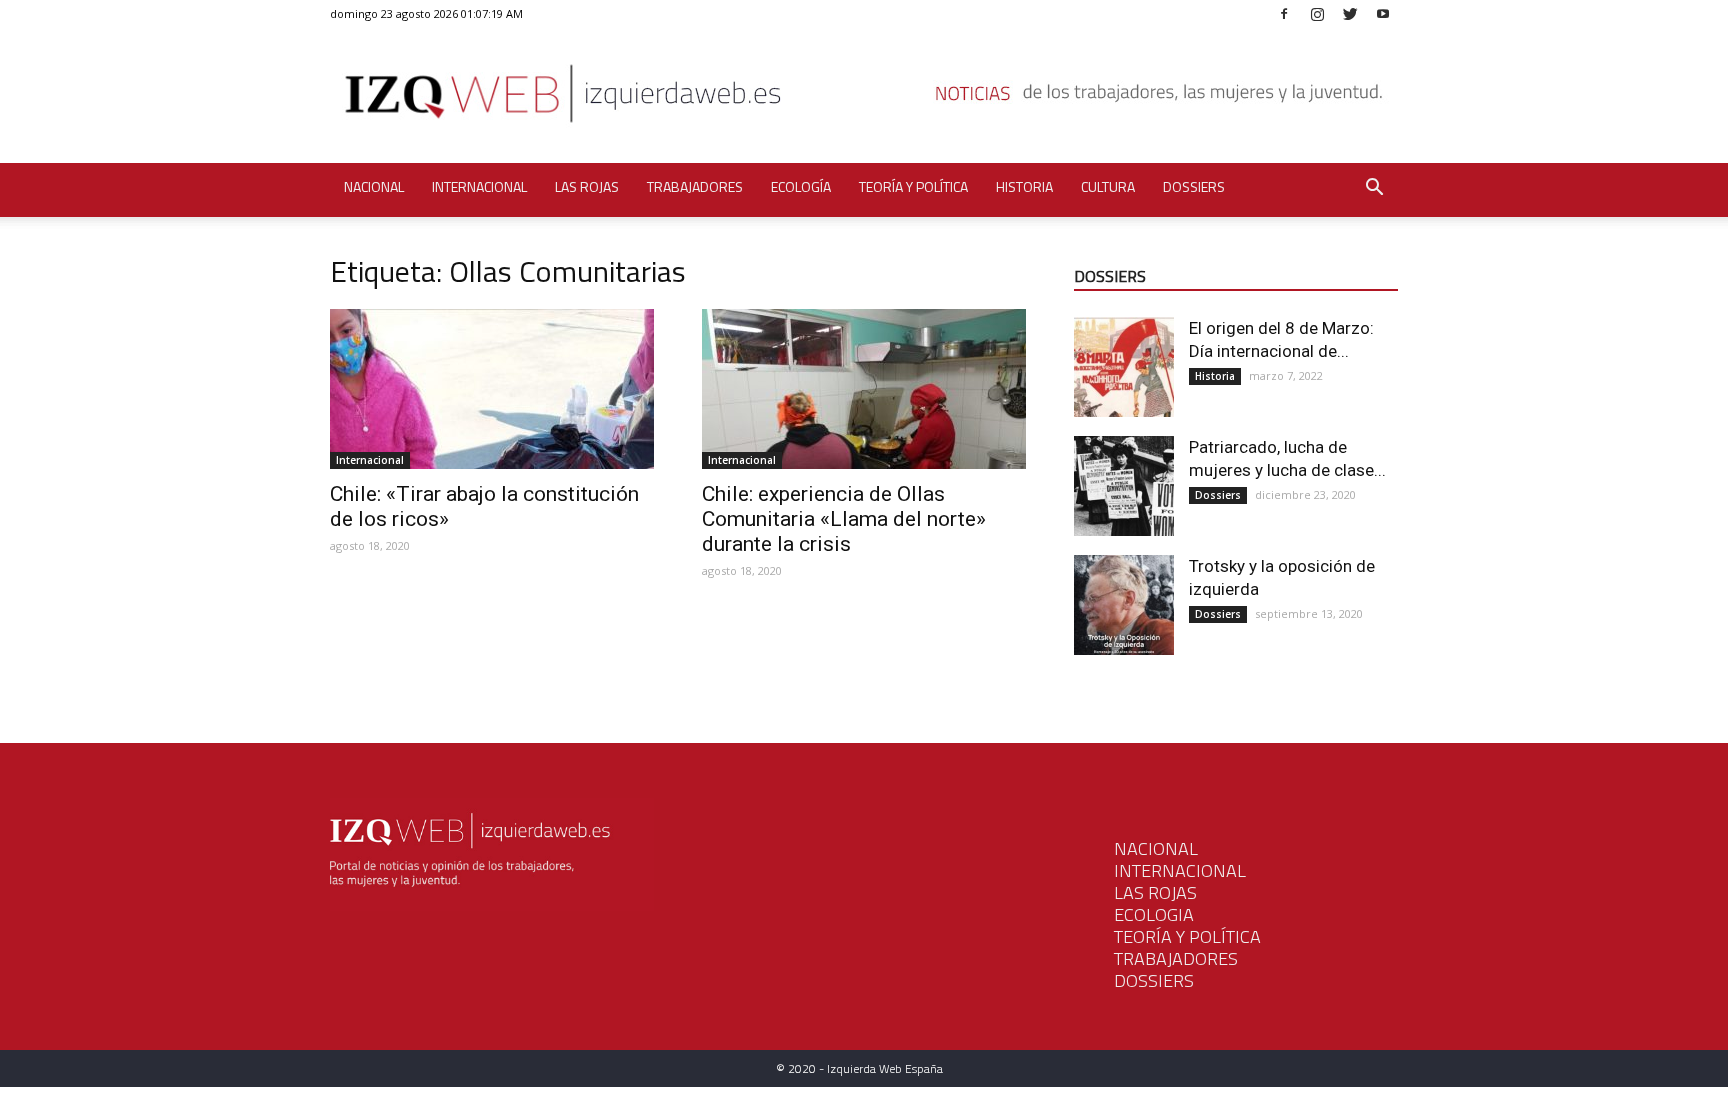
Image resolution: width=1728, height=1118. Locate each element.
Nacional (374, 186)
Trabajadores (695, 186)
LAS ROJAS (1155, 892)
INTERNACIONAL (1180, 870)
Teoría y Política (913, 186)
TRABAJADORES (1176, 958)
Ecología (801, 186)
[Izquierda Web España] (864, 99)
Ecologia (1154, 914)
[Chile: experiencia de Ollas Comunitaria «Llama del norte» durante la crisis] (864, 389)
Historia (1024, 186)
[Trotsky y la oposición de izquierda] (1124, 605)
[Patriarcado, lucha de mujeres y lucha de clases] (1124, 486)
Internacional (479, 186)
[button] (1374, 189)
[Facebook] (1284, 13)
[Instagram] (1317, 13)
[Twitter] (1350, 13)
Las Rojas (587, 186)
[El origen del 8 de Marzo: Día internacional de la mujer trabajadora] (1124, 367)
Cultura (1108, 186)
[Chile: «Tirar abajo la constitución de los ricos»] (492, 389)
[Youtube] (1383, 13)
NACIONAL (1156, 848)
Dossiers (1194, 186)
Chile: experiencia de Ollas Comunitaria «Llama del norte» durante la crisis (844, 519)
